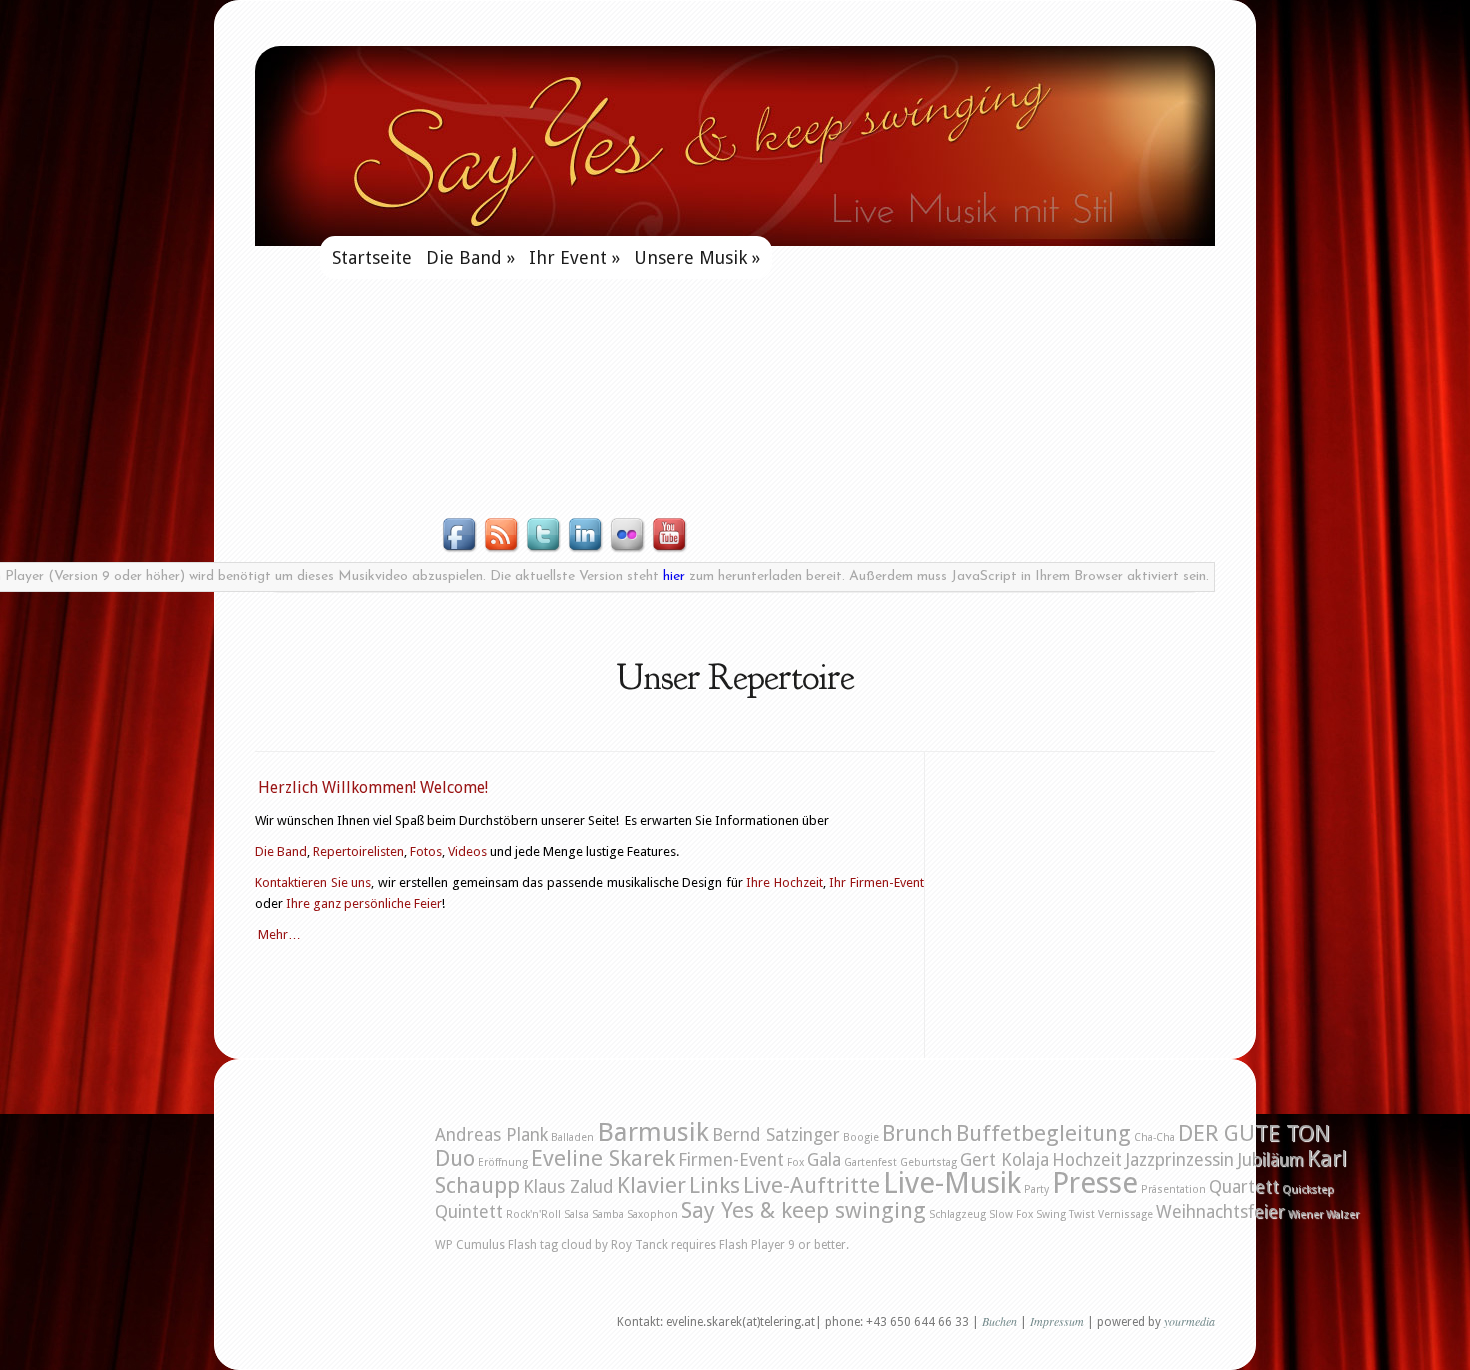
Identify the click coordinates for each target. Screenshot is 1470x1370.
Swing (1051, 1214)
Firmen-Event (731, 1160)
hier (674, 576)
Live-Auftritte (811, 1185)
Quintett (469, 1212)
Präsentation (1173, 1189)
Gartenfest (870, 1162)
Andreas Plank (491, 1135)
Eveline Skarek (603, 1158)
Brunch (917, 1133)
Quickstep (1308, 1189)
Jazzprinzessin (1179, 1160)
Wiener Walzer (1323, 1214)
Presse (1095, 1183)
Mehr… (279, 934)
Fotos (426, 851)
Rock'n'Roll (533, 1214)
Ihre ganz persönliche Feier (364, 903)
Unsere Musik (697, 257)
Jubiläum (1270, 1160)
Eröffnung (503, 1162)
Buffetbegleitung (1043, 1133)
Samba (608, 1214)
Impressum (1058, 1321)
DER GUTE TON (1254, 1133)
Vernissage (1125, 1214)
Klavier (651, 1185)
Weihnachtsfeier (1220, 1212)
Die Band (470, 257)
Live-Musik (952, 1183)
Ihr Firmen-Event (876, 882)
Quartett (1244, 1187)
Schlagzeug (957, 1214)
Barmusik (653, 1132)
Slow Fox (1011, 1214)
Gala (824, 1160)
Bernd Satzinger (776, 1135)
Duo (455, 1158)
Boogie (861, 1137)
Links (714, 1185)
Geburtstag (928, 1162)
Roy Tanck (639, 1245)
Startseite (372, 257)
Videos (467, 851)
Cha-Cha (1154, 1137)
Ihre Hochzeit (784, 882)
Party (1036, 1189)
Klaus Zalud (568, 1187)
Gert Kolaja (1004, 1160)
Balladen (572, 1137)
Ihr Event (574, 257)
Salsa (576, 1214)
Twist (1082, 1214)
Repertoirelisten (358, 851)
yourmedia (1189, 1321)
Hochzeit (1087, 1160)
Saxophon (652, 1214)
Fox (795, 1162)
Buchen (999, 1321)
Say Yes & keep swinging (803, 1210)
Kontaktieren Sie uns (313, 882)
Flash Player (752, 1245)
